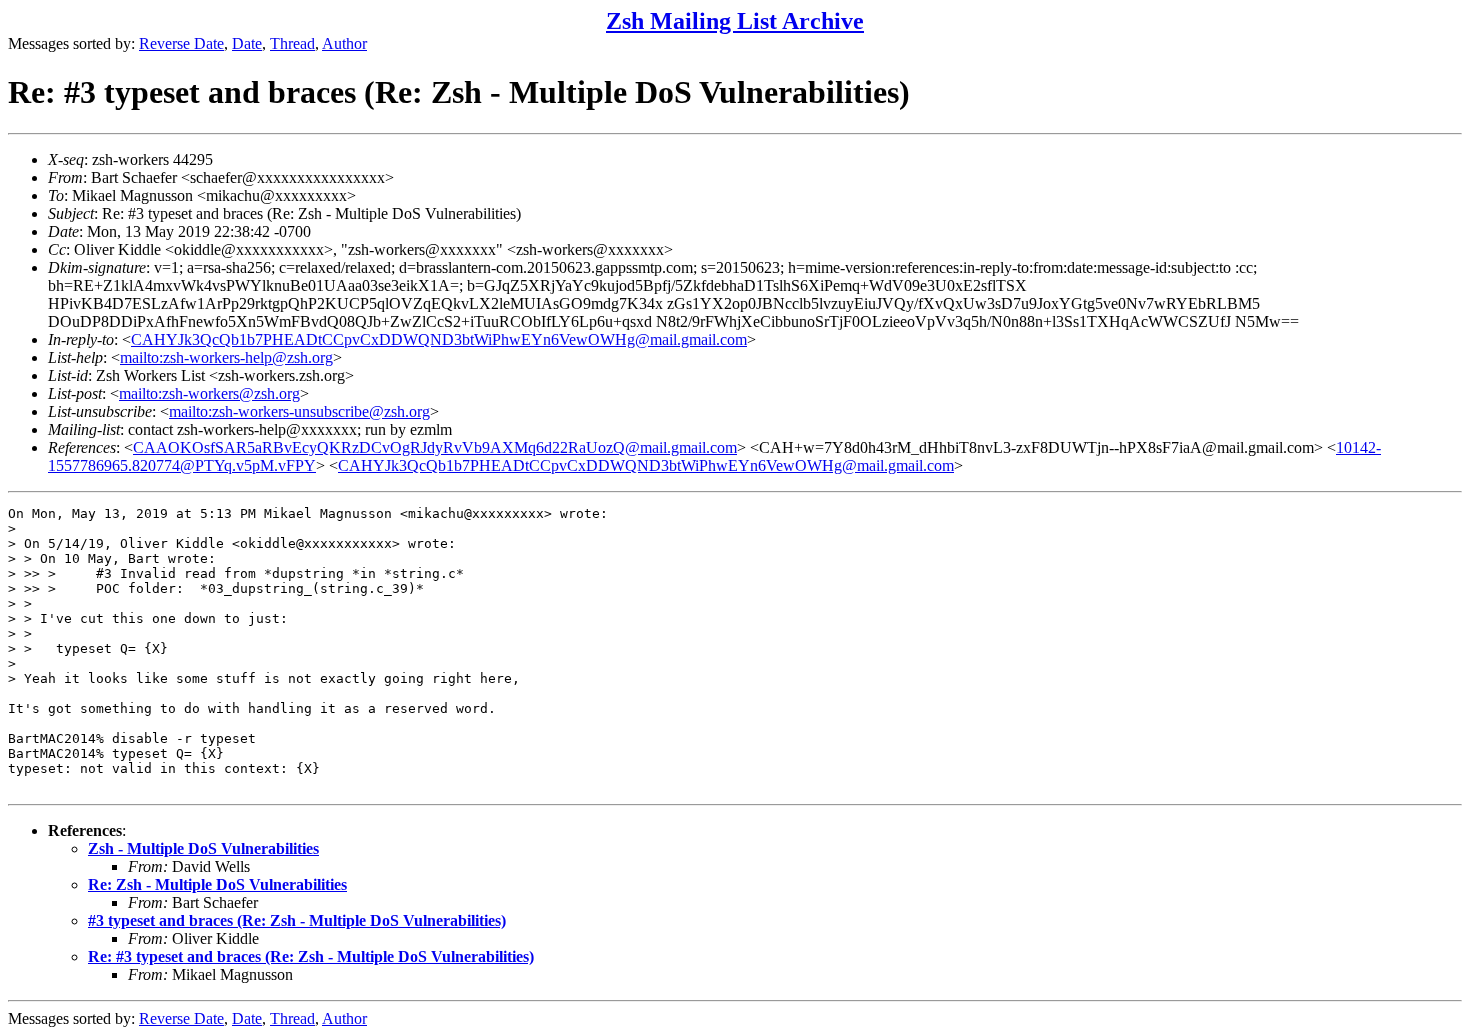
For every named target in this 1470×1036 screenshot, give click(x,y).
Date (247, 43)
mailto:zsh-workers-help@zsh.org (226, 357)
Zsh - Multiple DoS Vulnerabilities (203, 848)
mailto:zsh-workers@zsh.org (209, 393)
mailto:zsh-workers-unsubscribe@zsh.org (299, 411)
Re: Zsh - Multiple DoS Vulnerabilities (217, 884)
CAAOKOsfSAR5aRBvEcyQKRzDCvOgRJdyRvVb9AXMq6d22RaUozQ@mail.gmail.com (435, 447)
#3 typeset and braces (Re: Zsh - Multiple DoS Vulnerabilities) (297, 920)
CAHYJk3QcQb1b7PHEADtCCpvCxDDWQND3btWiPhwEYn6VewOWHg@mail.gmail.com (439, 339)
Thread (292, 43)
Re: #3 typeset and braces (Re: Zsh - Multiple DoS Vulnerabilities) (311, 956)
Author (344, 43)
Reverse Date (181, 43)
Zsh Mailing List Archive (735, 21)
